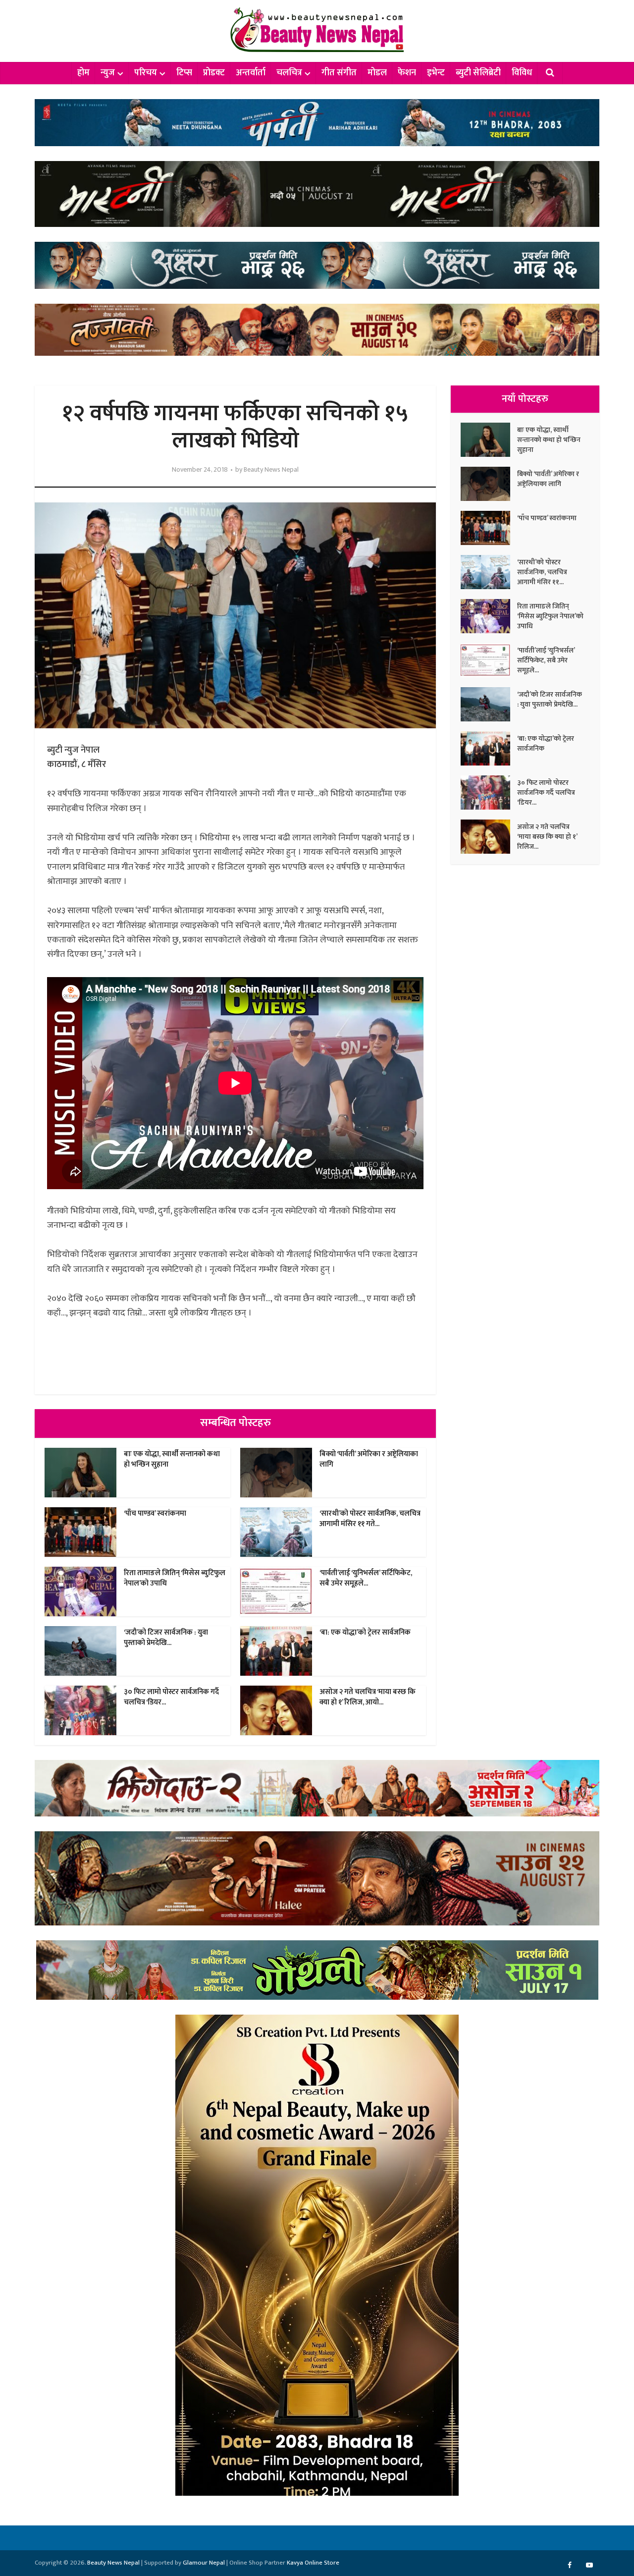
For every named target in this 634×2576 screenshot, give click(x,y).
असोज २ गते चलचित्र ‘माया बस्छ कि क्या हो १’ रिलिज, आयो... (368, 1697)
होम (83, 73)
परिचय (146, 73)
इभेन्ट (436, 73)
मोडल (377, 73)
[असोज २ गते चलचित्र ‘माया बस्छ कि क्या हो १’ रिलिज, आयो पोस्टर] (489, 837)
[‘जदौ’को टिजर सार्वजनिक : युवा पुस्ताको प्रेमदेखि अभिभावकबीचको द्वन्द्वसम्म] (489, 704)
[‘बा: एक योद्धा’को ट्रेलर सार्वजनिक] (489, 748)
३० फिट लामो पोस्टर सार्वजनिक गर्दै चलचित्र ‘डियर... (171, 1697)
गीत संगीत (339, 73)
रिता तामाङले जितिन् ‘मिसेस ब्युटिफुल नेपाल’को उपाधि (175, 1578)
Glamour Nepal (204, 2563)
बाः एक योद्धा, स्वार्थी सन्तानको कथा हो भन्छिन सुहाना (172, 1459)
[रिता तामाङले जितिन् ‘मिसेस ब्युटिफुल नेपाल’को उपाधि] (489, 616)
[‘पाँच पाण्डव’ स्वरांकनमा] (489, 528)
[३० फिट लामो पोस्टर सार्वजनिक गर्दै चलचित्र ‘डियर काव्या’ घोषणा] (489, 793)
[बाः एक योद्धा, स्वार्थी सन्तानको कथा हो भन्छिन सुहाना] (489, 440)
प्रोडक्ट (214, 73)
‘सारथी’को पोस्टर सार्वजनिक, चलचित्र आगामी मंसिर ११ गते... (370, 1518)
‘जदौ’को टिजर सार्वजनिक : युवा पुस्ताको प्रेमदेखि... (166, 1637)
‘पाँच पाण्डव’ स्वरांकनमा (155, 1513)
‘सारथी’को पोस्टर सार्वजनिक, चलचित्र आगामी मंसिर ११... (542, 572)
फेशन (407, 73)
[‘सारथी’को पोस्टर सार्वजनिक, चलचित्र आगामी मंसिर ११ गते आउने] (489, 572)
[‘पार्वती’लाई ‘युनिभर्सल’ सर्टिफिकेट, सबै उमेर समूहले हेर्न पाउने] (489, 660)
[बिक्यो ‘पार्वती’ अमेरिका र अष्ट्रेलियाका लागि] (489, 484)
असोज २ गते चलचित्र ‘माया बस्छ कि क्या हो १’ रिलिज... (547, 836)
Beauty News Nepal (271, 470)
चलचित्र (289, 73)
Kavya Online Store (313, 2563)
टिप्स (184, 73)
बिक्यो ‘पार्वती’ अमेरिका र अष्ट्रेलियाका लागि (369, 1459)
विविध (522, 73)
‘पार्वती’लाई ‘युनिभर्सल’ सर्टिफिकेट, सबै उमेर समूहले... (366, 1578)
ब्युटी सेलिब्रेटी (478, 73)
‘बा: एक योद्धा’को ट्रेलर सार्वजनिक (365, 1632)
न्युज (108, 73)
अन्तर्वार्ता (251, 73)
